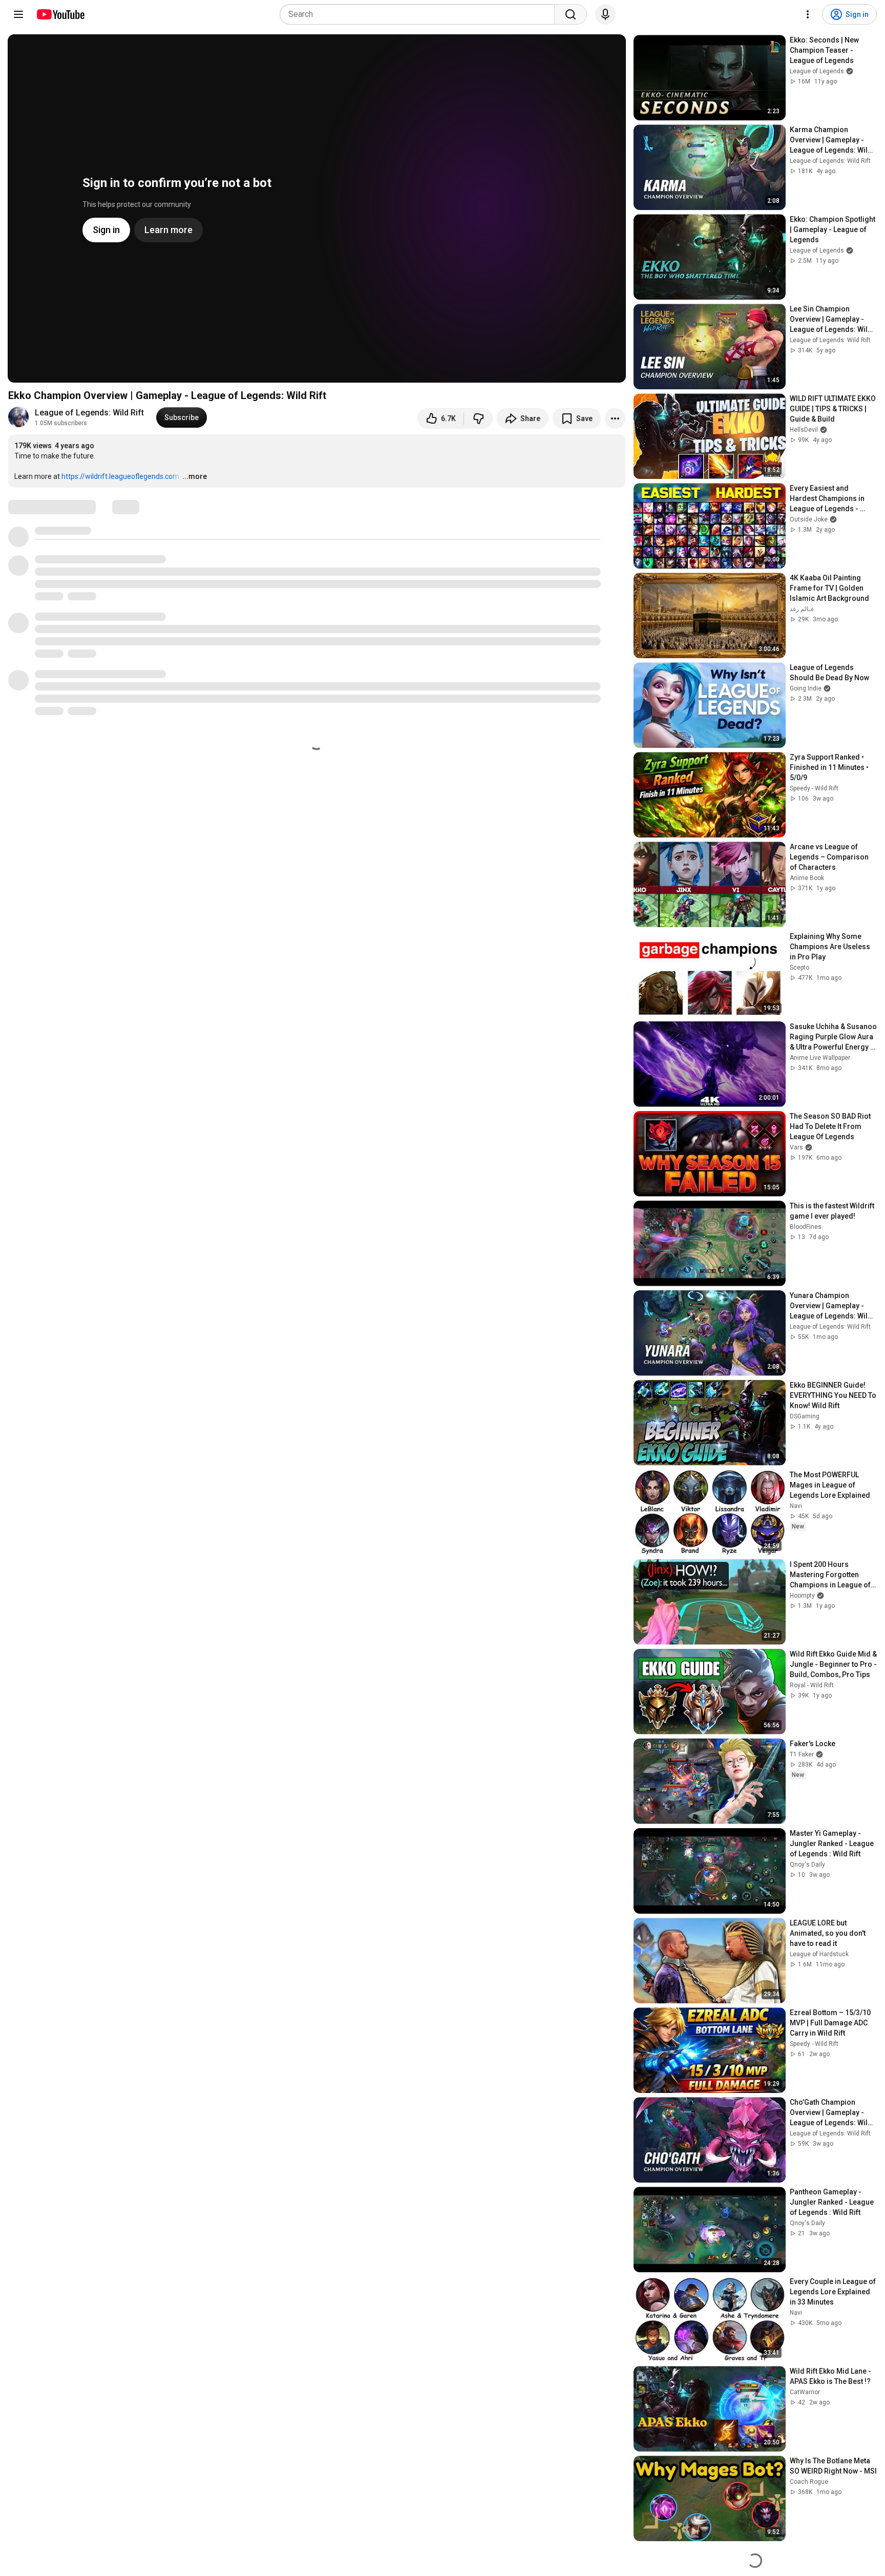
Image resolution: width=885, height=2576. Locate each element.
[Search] (571, 14)
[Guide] (18, 14)
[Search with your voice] (605, 14)
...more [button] (195, 476)
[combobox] (420, 14)
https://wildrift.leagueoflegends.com (120, 476)
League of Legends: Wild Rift (89, 413)
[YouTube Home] (60, 14)
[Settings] (808, 14)
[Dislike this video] (478, 418)
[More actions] (615, 418)
